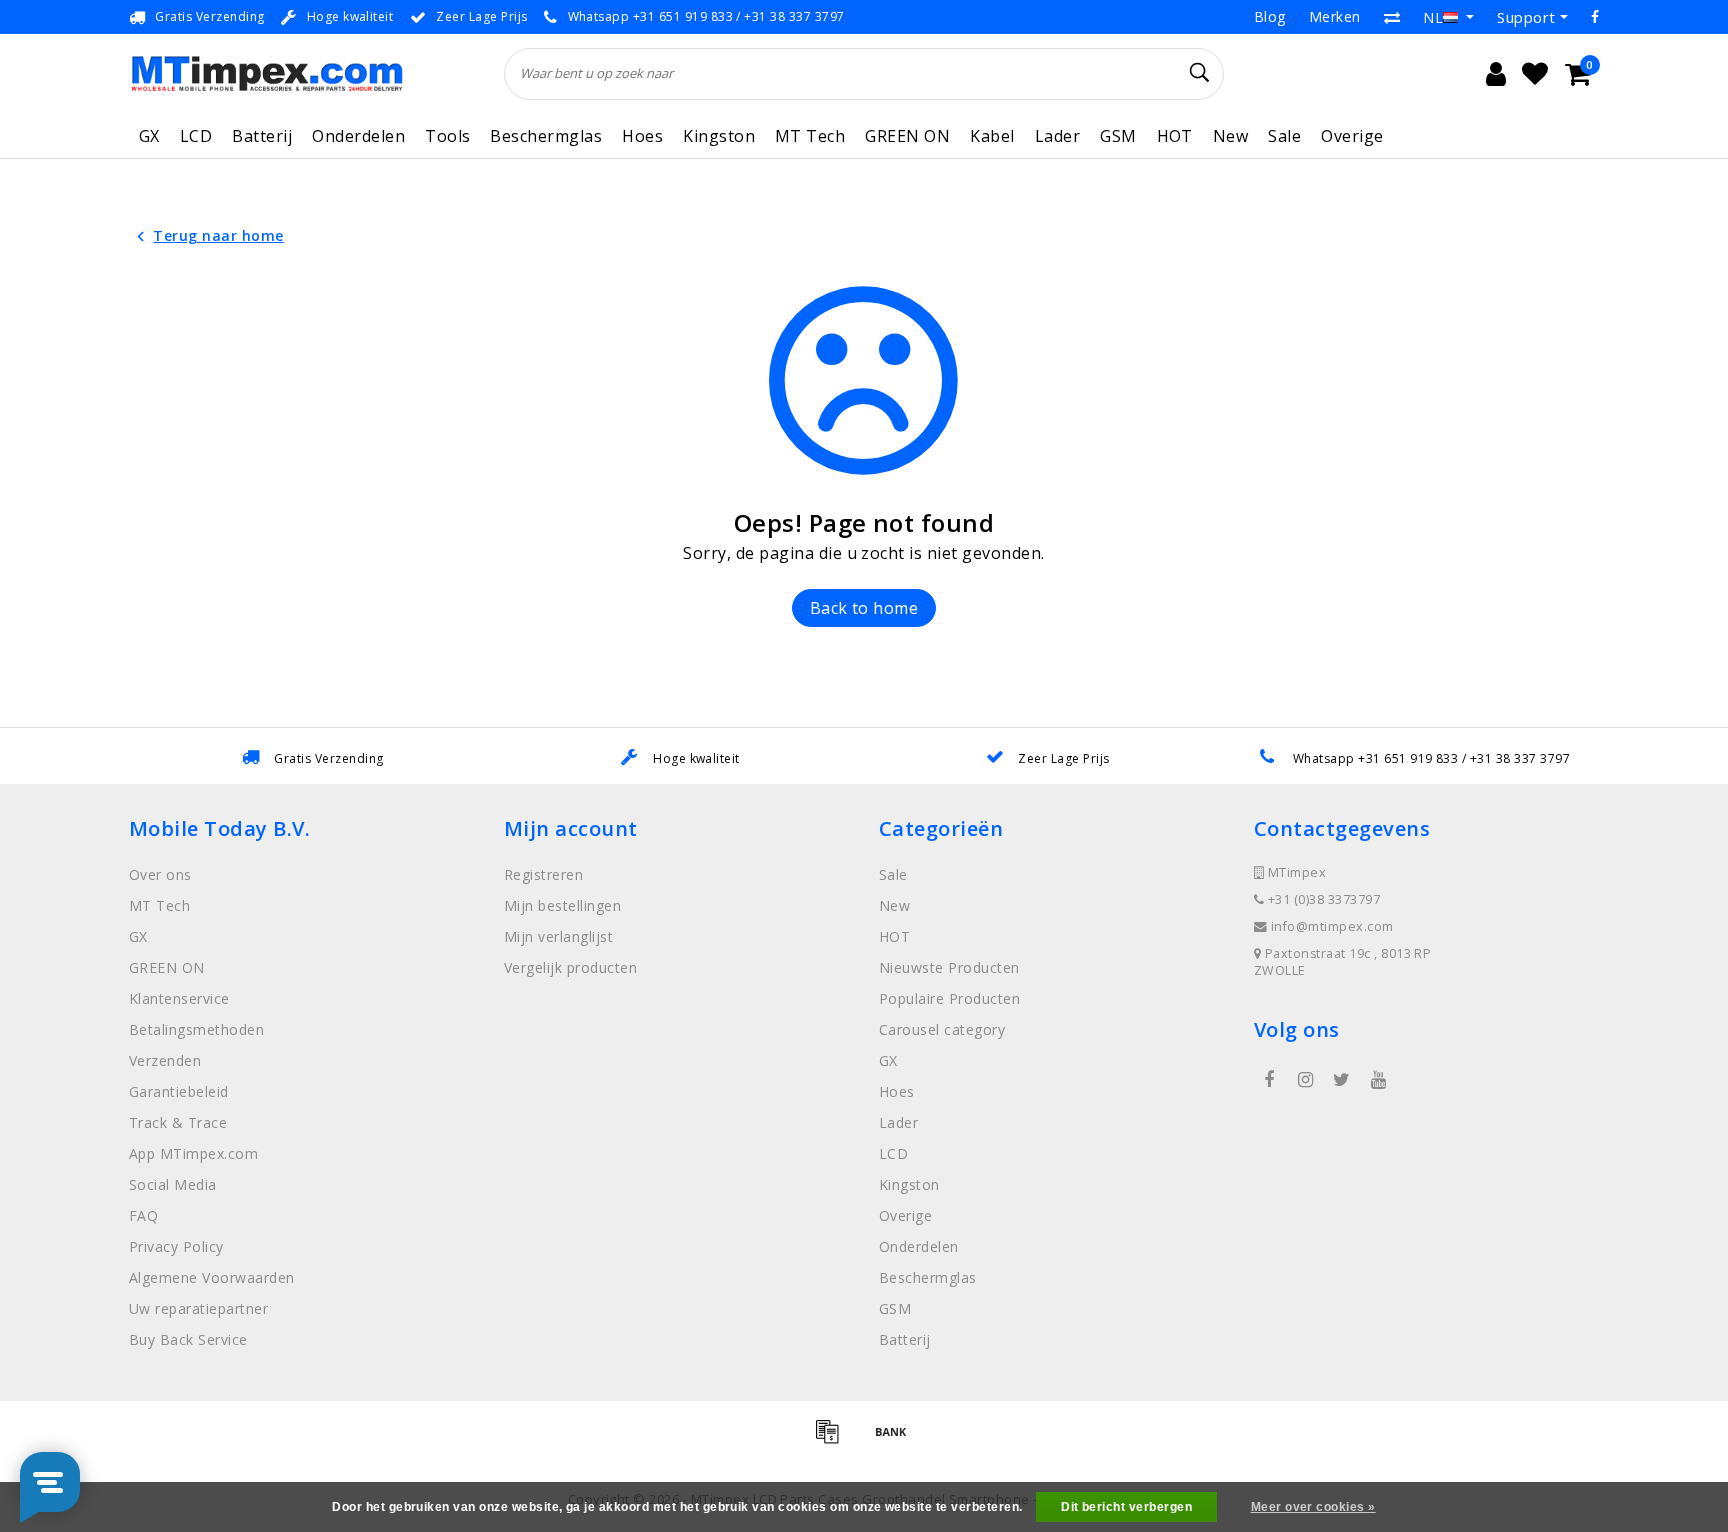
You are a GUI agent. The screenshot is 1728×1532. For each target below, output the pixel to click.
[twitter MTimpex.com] (1342, 1080)
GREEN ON (907, 136)
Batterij (262, 136)
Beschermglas (546, 136)
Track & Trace (178, 1122)
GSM (1118, 136)
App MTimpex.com (193, 1153)
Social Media (173, 1184)
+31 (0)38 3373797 (1322, 899)
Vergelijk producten (570, 967)
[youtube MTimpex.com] (1378, 1080)
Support (1526, 17)
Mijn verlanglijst (558, 936)
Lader (1057, 136)
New (1230, 136)
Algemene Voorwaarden (212, 1277)
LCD (196, 136)
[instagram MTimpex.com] (1305, 1080)
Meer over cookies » (1313, 1507)
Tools (447, 136)
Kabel (992, 136)
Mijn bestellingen (562, 905)
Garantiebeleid (179, 1091)
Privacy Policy (176, 1246)
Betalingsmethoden (196, 1029)
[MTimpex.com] (266, 73)
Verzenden (165, 1060)
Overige (1352, 136)
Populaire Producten (949, 998)
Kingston (719, 136)
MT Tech (810, 136)
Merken (1335, 16)
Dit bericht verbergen (1126, 1507)
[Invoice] (834, 1440)
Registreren (543, 874)
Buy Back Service (188, 1339)
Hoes (642, 136)
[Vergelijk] (1392, 17)
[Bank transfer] (896, 1440)
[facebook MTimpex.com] (1269, 1080)
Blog (1270, 16)
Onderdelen (358, 136)
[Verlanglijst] (1535, 74)
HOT (1175, 136)
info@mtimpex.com (1332, 926)
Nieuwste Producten (949, 967)
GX (149, 136)
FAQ (143, 1215)
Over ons (160, 874)
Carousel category (942, 1029)
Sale (1284, 136)
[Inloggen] (1496, 74)
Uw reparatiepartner (198, 1308)
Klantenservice (179, 998)
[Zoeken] (1200, 73)
